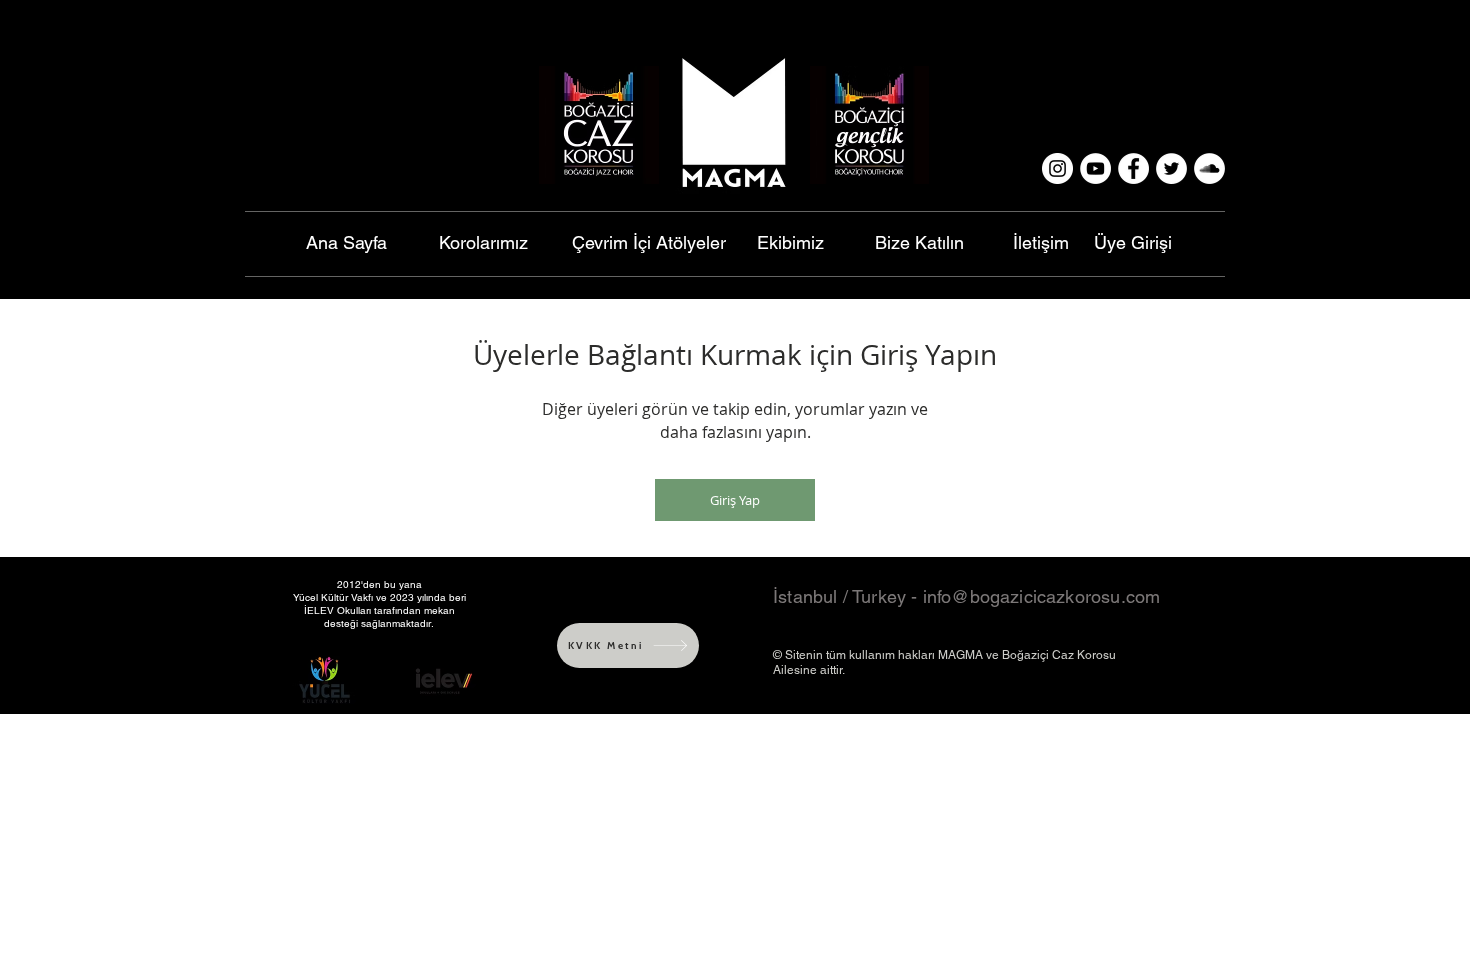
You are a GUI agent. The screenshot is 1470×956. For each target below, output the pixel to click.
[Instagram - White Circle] (1057, 168)
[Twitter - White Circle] (1171, 168)
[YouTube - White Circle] (1095, 168)
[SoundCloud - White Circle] (1209, 168)
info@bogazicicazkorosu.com (1042, 596)
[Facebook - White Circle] (1133, 168)
